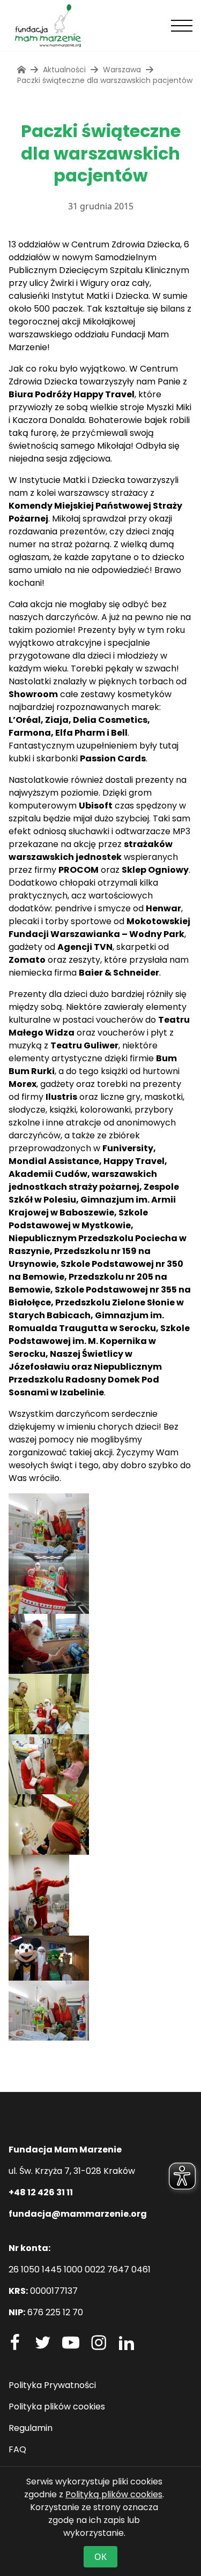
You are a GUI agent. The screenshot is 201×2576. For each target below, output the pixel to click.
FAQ (17, 2449)
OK (100, 2557)
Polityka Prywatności (52, 2385)
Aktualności (64, 70)
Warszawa (122, 70)
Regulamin (31, 2428)
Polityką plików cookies (114, 2494)
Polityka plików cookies (57, 2407)
